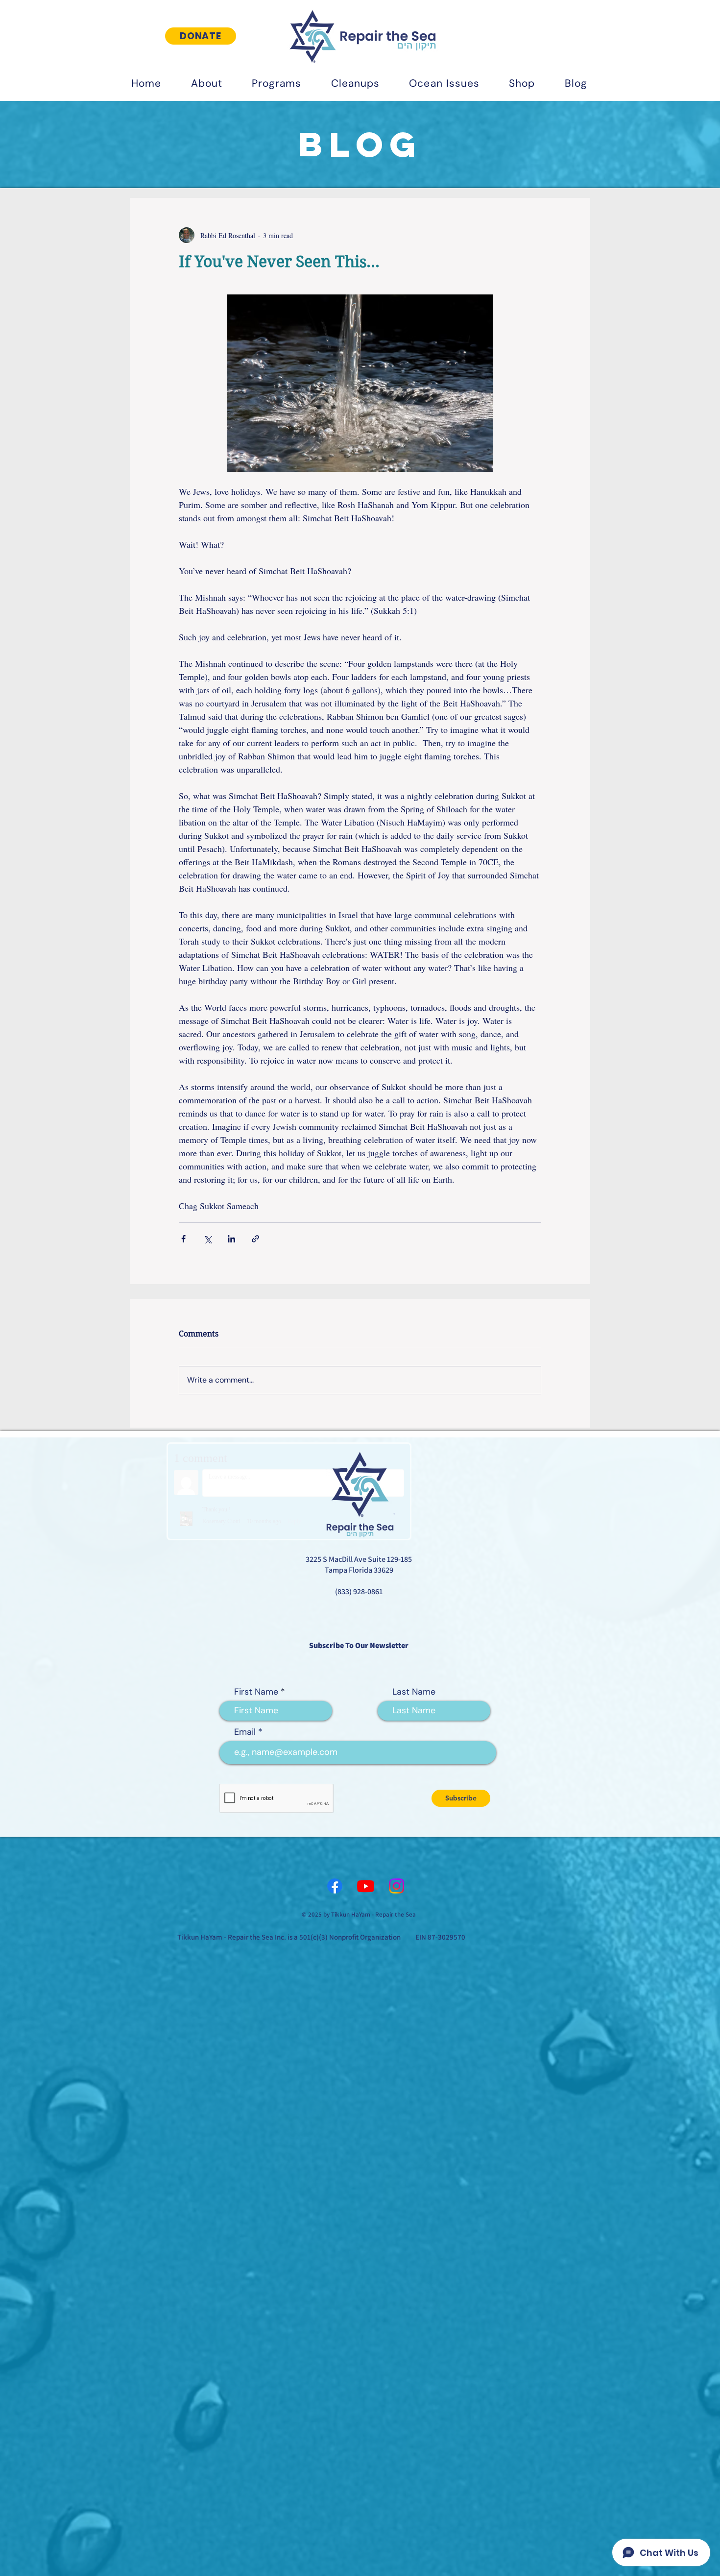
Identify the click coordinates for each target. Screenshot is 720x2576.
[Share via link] (255, 1239)
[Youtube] (366, 1886)
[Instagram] (396, 1886)
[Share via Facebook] (183, 1239)
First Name (256, 1692)
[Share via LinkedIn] (231, 1239)
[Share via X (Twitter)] (207, 1239)
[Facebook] (335, 1886)
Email (245, 1732)
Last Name (414, 1692)
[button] (206, 83)
